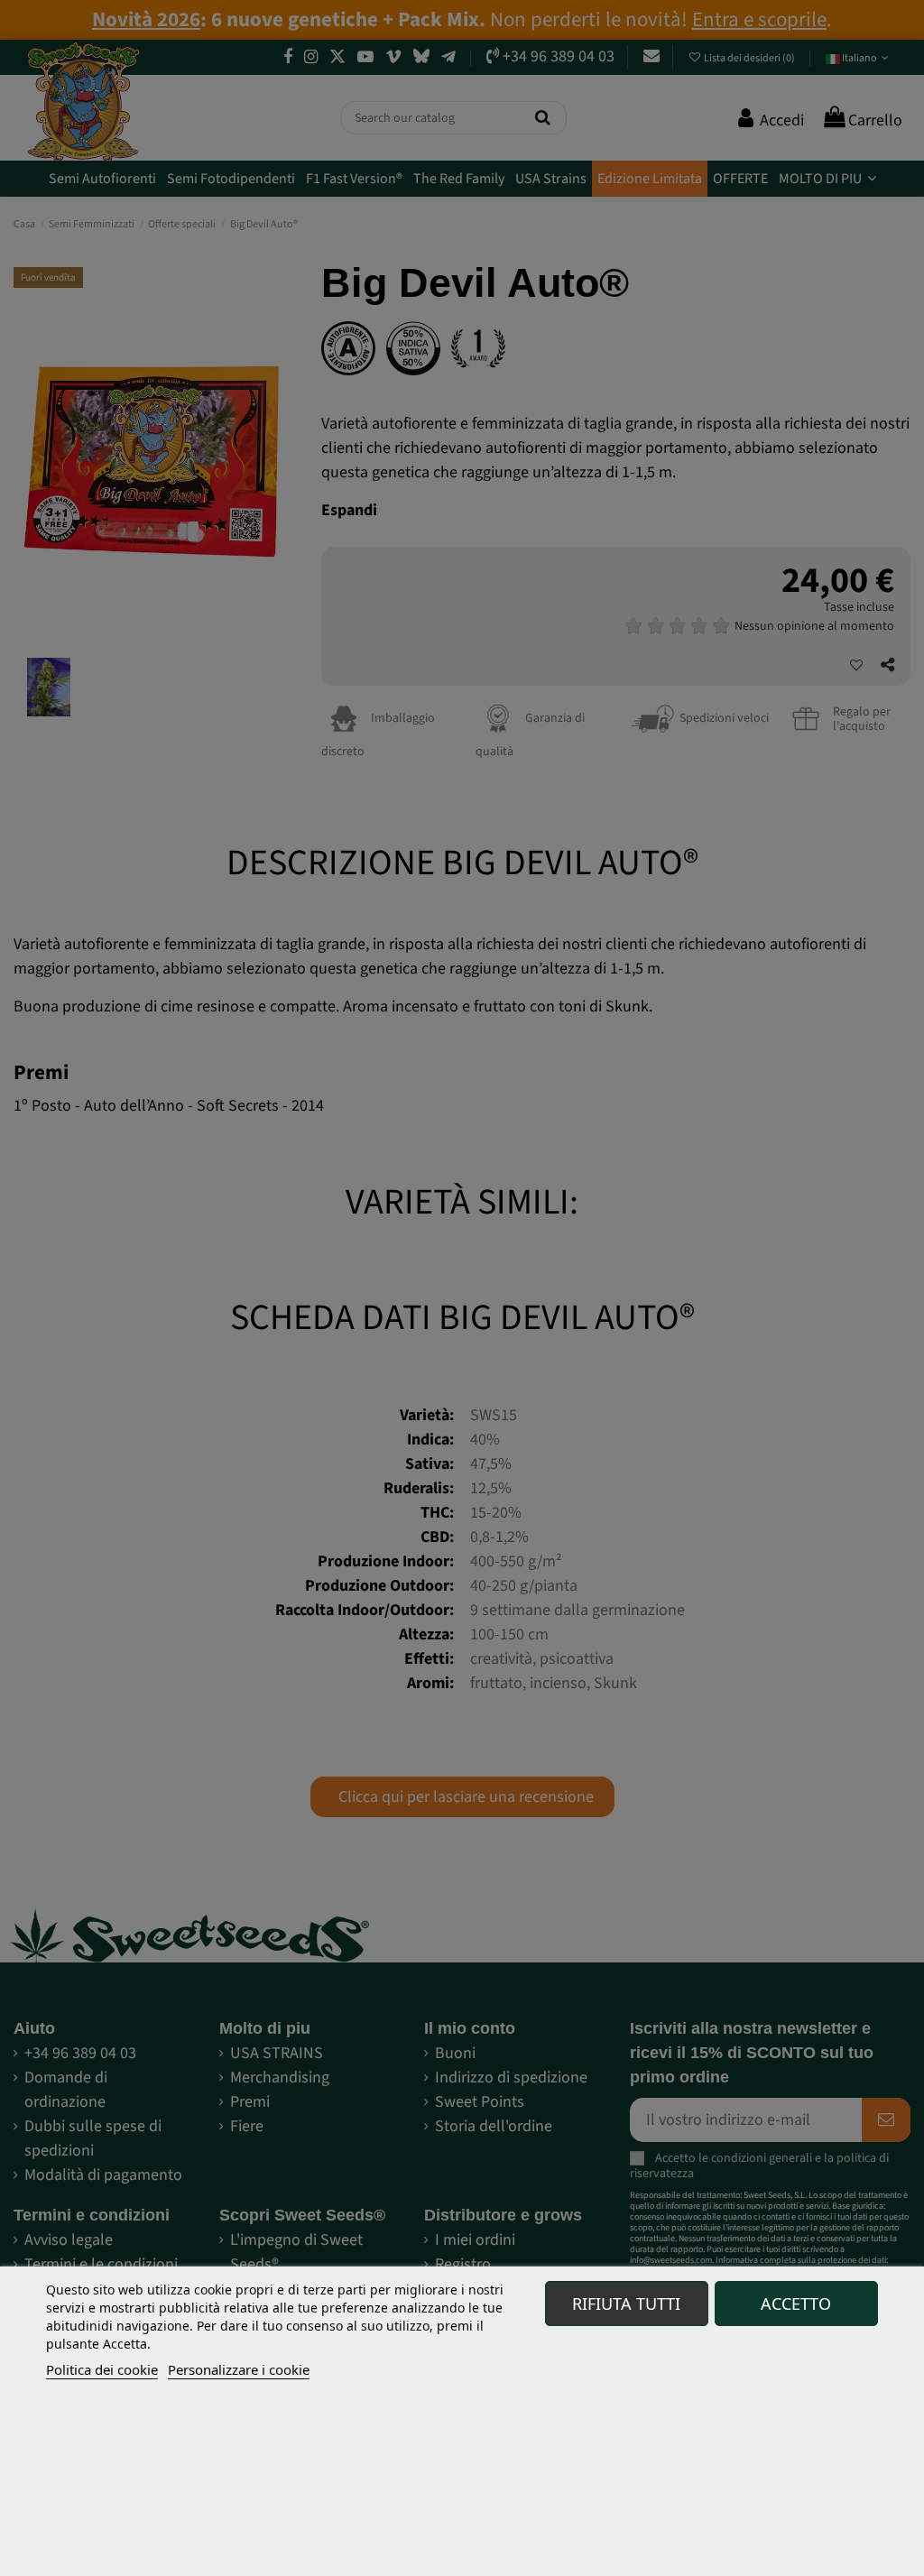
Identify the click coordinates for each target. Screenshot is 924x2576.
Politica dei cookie (102, 2369)
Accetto (796, 2304)
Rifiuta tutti (626, 2304)
